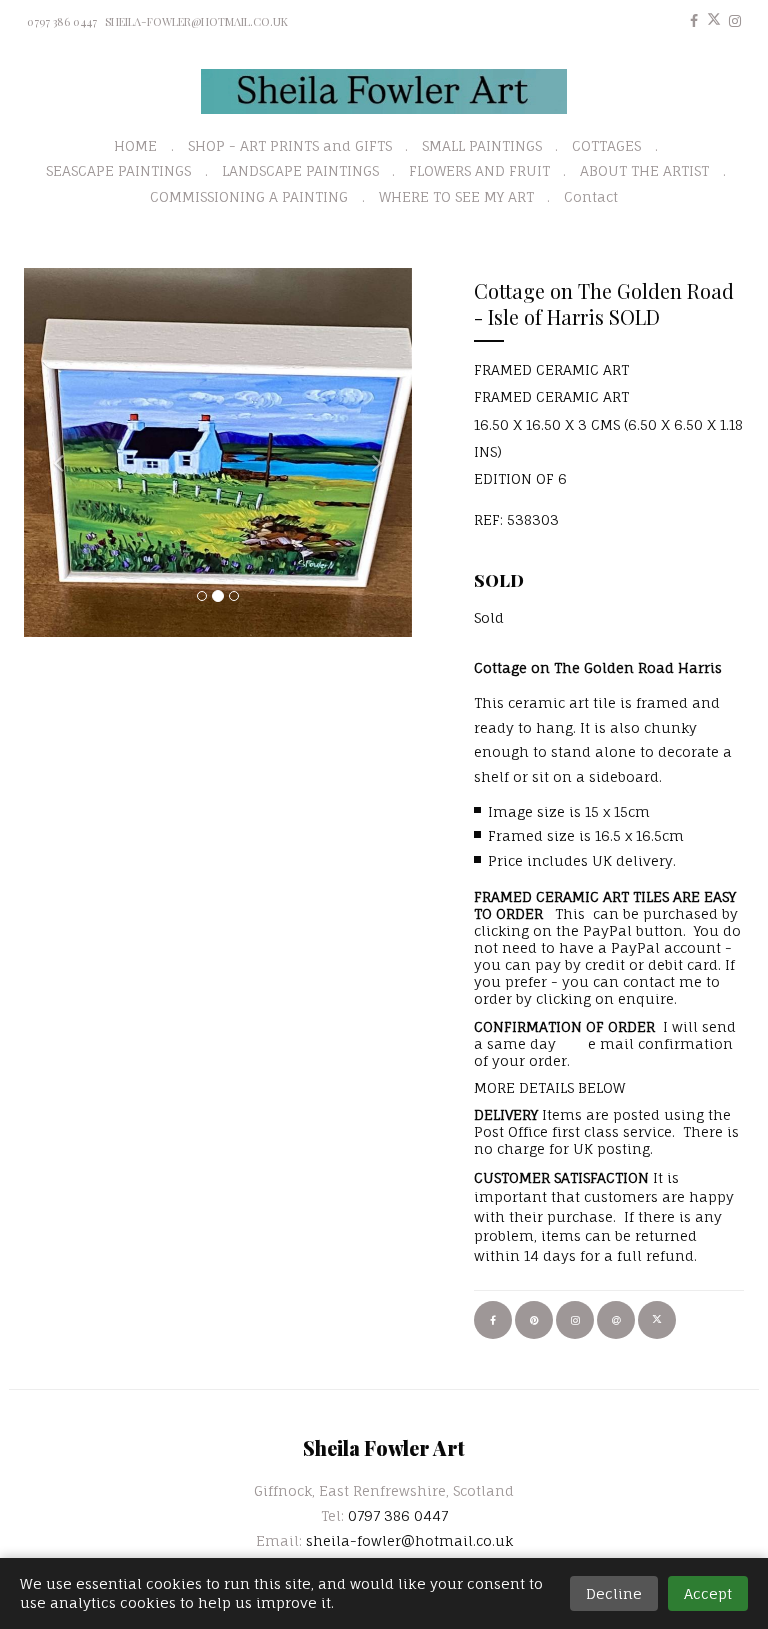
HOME (135, 145)
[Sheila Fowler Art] (384, 91)
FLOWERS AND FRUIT (479, 170)
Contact (591, 196)
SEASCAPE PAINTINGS (118, 170)
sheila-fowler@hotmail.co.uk (196, 21)
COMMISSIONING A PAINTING (249, 196)
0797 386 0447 (62, 21)
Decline (614, 1593)
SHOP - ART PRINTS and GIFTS (290, 145)
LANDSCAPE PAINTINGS (300, 170)
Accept (708, 1593)
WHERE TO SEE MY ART (456, 196)
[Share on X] (657, 1320)
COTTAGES (606, 145)
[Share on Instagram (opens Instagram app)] (575, 1320)
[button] (53, 452)
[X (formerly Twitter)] (714, 20)
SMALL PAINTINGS (482, 145)
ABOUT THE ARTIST (644, 170)
